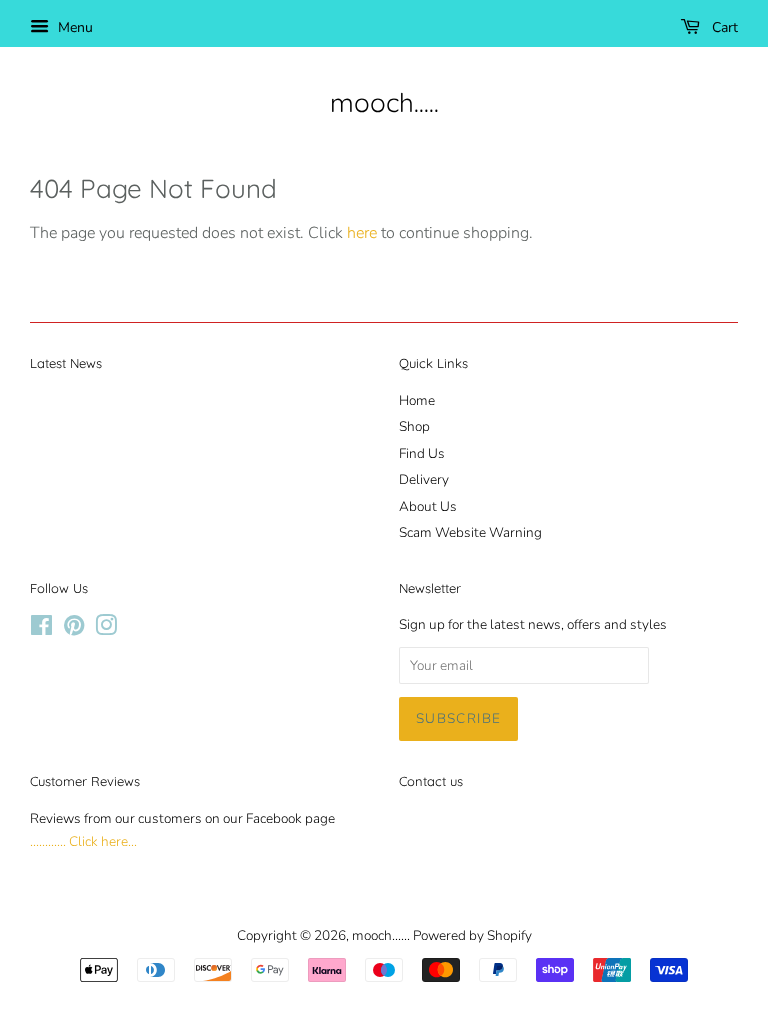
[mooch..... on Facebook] (41, 629)
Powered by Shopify (472, 935)
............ (48, 841)
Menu (73, 27)
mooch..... (384, 102)
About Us (428, 506)
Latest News (66, 363)
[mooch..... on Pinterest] (74, 629)
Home (417, 400)
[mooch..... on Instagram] (106, 629)
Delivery (424, 479)
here (362, 233)
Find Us (422, 453)
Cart (723, 27)
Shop (414, 426)
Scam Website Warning (470, 532)
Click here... (103, 841)
